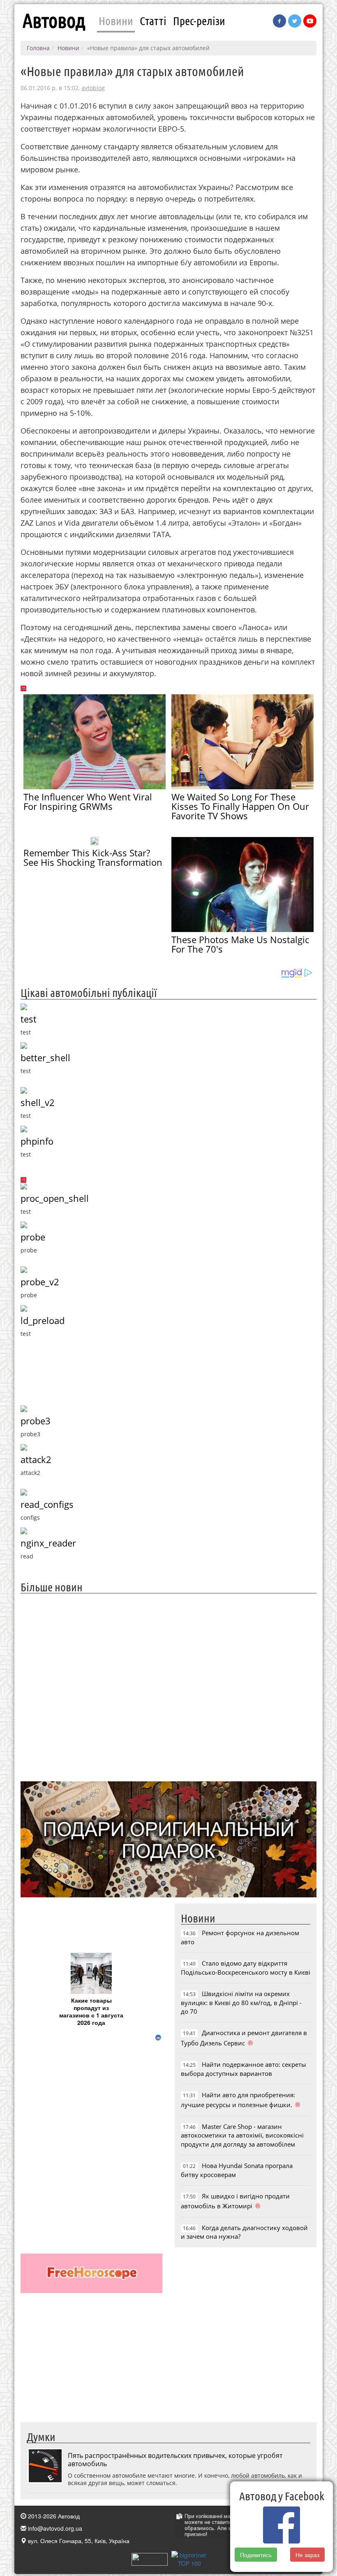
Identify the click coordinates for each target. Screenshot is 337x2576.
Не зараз (307, 2555)
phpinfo (37, 1141)
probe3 (36, 1421)
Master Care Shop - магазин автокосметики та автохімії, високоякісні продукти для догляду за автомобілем (242, 2135)
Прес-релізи (199, 21)
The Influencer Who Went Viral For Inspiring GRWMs (88, 801)
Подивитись (256, 2555)
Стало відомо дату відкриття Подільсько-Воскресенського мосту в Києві (246, 1967)
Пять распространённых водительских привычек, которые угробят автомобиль (175, 2460)
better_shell (45, 1058)
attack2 (36, 1460)
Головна (38, 48)
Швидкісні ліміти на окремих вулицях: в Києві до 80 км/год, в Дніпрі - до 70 (241, 2002)
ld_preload (43, 1320)
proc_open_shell (55, 1198)
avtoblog (93, 88)
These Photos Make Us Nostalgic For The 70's (240, 944)
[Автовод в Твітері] (295, 21)
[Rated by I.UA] (150, 2558)
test (29, 1019)
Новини (116, 21)
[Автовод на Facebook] (279, 21)
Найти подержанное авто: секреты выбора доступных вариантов (244, 2069)
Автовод (54, 21)
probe (33, 1237)
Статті (153, 21)
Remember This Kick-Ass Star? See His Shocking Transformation (93, 857)
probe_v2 (40, 1282)
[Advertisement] (168, 1686)
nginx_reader (48, 1543)
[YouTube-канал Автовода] (310, 21)
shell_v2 (38, 1103)
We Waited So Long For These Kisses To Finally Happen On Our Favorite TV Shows (240, 806)
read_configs (47, 1504)
